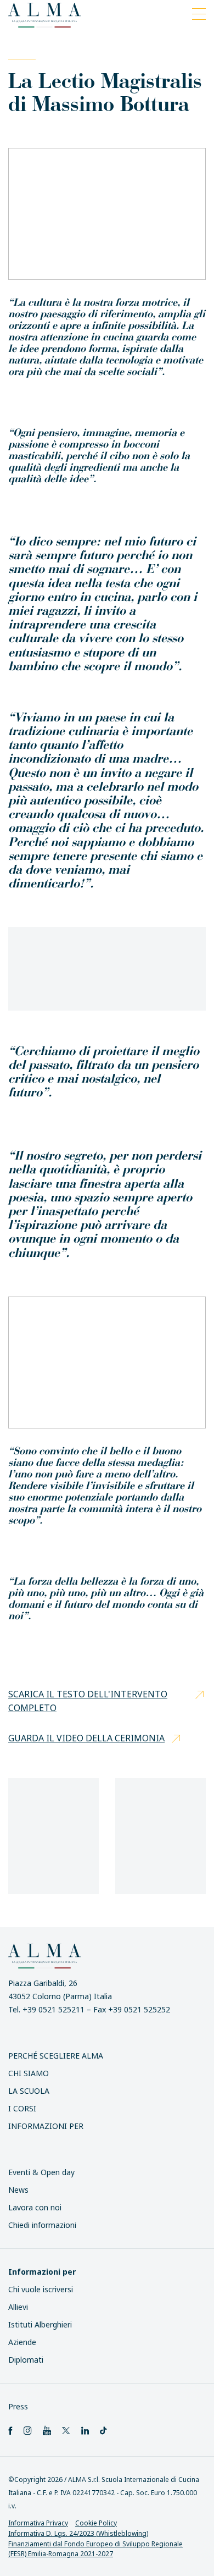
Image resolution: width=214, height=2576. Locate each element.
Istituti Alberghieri (40, 2324)
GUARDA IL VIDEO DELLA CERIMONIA (86, 1738)
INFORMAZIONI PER (46, 2126)
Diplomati (26, 2360)
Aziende (22, 2342)
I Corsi (22, 2108)
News (18, 2190)
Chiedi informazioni (42, 2225)
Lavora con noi (35, 2207)
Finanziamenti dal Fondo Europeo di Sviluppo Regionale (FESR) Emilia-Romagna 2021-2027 (95, 2549)
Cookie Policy (96, 2523)
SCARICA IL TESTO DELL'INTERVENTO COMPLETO (88, 1701)
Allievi (18, 2307)
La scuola (29, 2091)
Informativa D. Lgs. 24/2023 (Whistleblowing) (78, 2533)
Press (18, 2406)
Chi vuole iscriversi (41, 2289)
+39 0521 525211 (54, 2009)
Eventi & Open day (41, 2172)
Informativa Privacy (38, 2523)
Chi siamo (29, 2073)
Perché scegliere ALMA (56, 2056)
